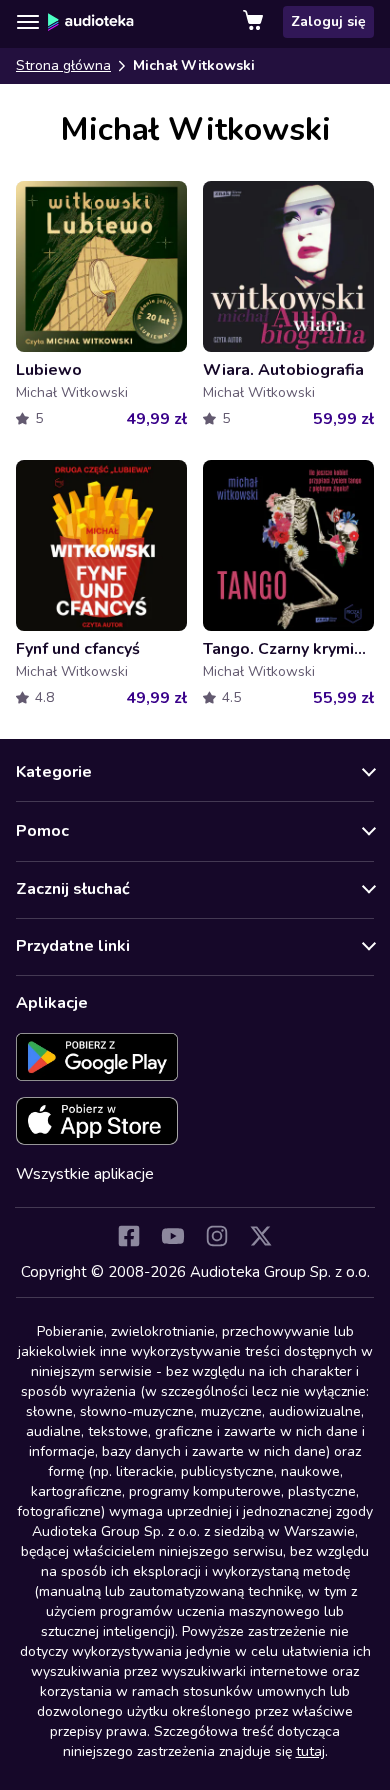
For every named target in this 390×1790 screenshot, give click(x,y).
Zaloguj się (328, 21)
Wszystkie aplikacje (85, 1174)
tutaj (310, 1751)
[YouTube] (173, 1236)
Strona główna (63, 65)
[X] (261, 1236)
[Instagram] (217, 1236)
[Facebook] (129, 1236)
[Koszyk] (255, 22)
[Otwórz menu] (28, 22)
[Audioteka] (91, 22)
